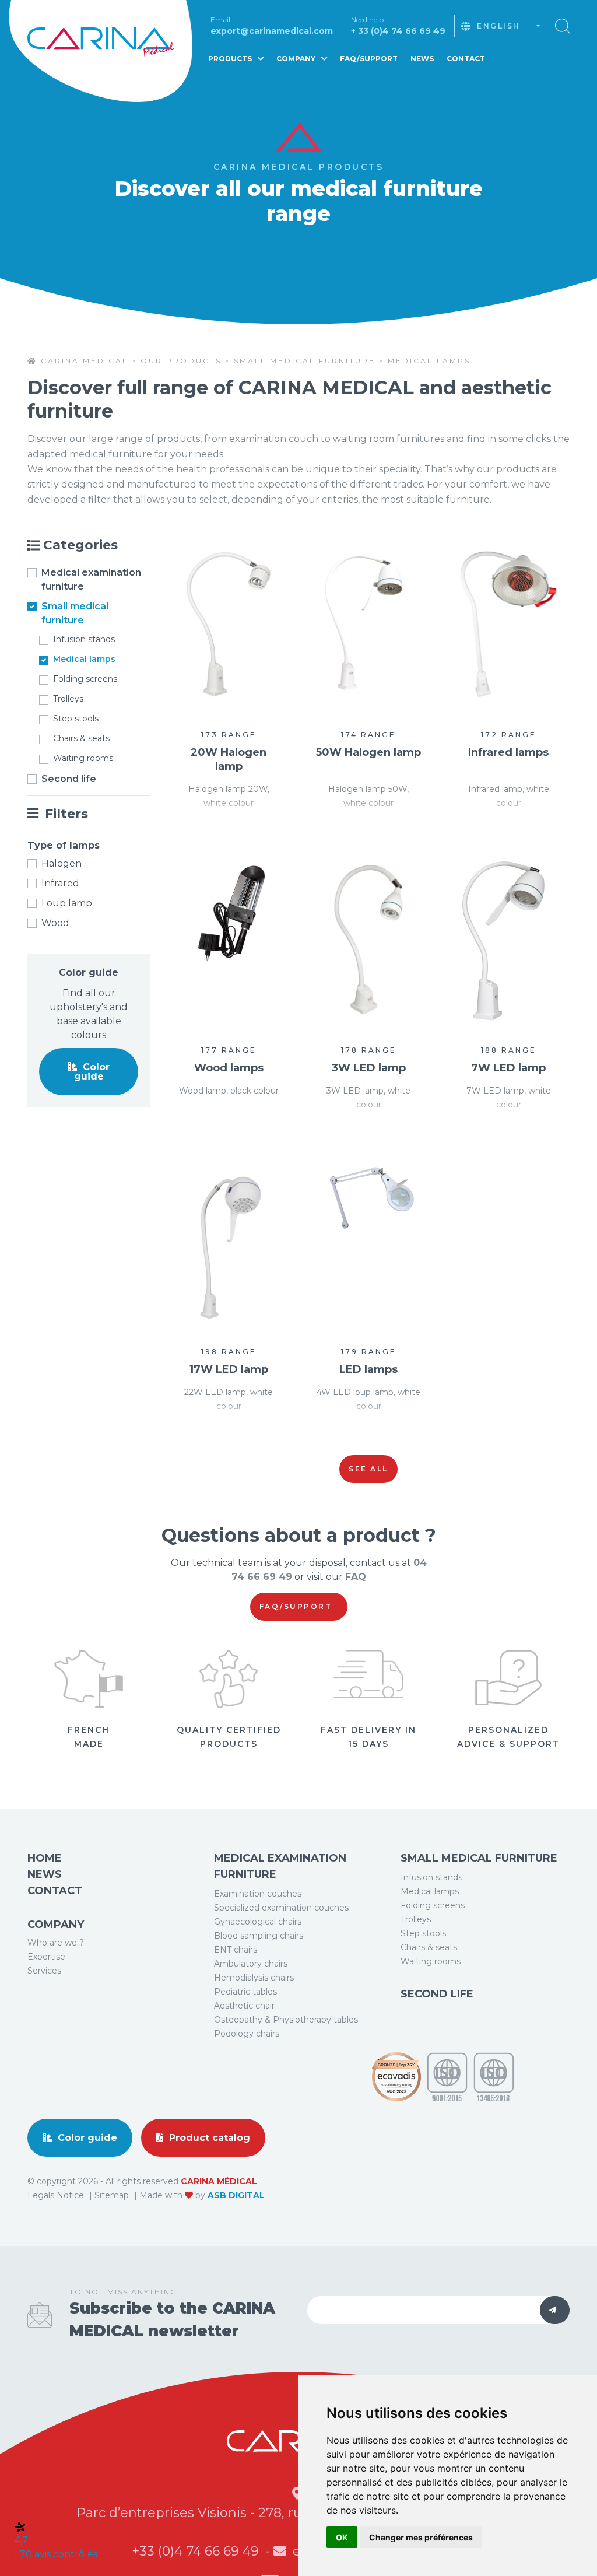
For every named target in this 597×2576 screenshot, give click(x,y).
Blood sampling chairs (259, 1936)
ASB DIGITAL (236, 2195)
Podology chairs (247, 2034)
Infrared (60, 883)
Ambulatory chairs (251, 1964)
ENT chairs (236, 1950)
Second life (69, 779)
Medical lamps (84, 659)
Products (231, 59)
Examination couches (258, 1894)
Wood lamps (229, 1068)
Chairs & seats (81, 738)
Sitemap (113, 2195)
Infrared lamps (508, 752)
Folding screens (85, 679)
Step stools (76, 719)
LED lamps (368, 1369)
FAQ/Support (369, 59)
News (422, 59)
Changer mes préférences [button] (421, 2537)
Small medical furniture (75, 613)
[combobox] (508, 26)
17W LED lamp (229, 1369)
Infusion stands (84, 639)
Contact (466, 59)
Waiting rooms (83, 758)
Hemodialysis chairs (254, 1978)
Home (45, 1858)
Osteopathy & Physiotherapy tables (286, 2020)
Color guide (92, 1072)
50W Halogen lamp (368, 752)
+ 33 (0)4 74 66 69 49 (398, 31)
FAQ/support (297, 1606)
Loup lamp (67, 903)
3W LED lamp (369, 1068)
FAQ (356, 1577)
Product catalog (208, 2138)
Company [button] (297, 59)
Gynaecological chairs (258, 1922)
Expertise (46, 1957)
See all (368, 1469)
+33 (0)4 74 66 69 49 (197, 2551)
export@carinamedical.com (272, 31)
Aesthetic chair (244, 2006)
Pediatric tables (245, 1992)
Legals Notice (57, 2195)
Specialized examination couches (281, 1908)
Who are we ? (56, 1943)
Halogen (62, 863)
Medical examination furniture (91, 579)
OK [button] (342, 2537)
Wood (55, 923)
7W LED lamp (508, 1068)
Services (44, 1971)
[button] (563, 25)
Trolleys (68, 699)
